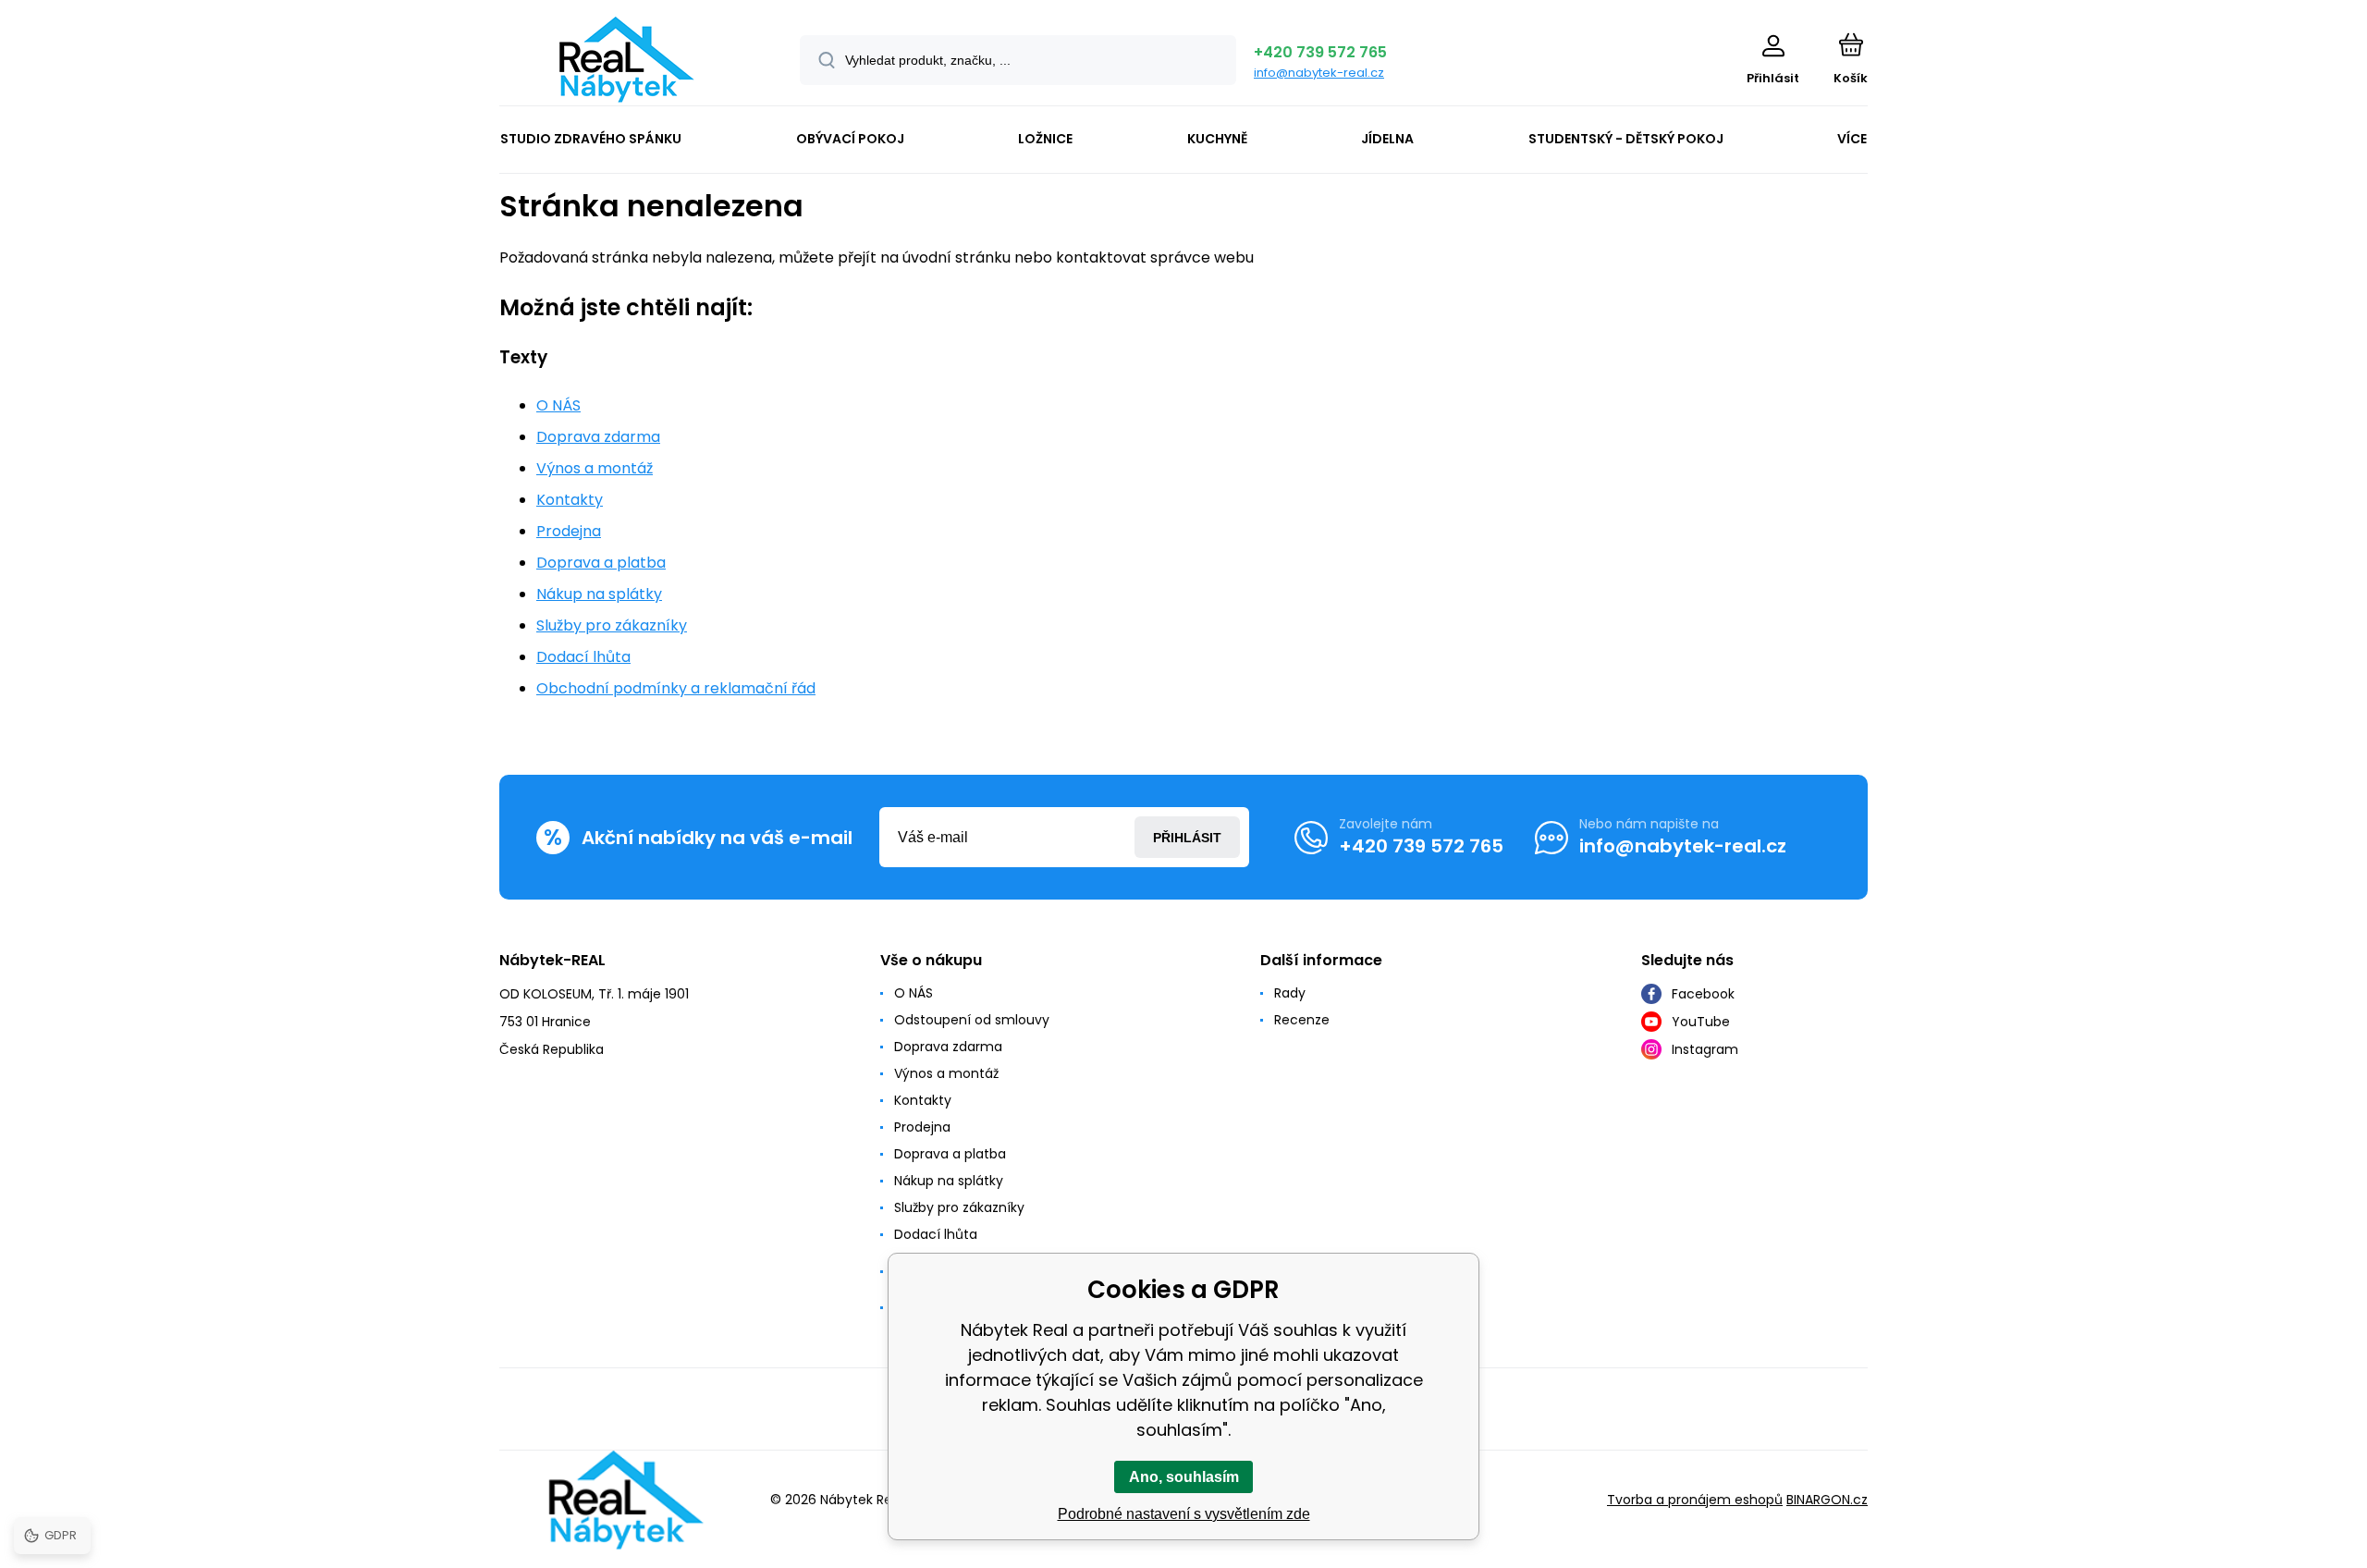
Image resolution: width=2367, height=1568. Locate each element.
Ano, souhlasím (1184, 1477)
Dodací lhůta (583, 657)
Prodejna (569, 531)
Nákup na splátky (599, 594)
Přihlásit (1187, 838)
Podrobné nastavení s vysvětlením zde (1184, 1514)
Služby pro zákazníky (612, 625)
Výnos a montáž (595, 468)
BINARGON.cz (1827, 1500)
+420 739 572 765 (1320, 52)
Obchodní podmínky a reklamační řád (676, 688)
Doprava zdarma (598, 437)
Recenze (1302, 1020)
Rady (1290, 993)
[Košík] (1851, 44)
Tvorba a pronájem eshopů (1695, 1500)
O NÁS (558, 405)
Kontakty (570, 500)
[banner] (626, 60)
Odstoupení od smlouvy (972, 1020)
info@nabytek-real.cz (1319, 73)
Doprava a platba (601, 563)
